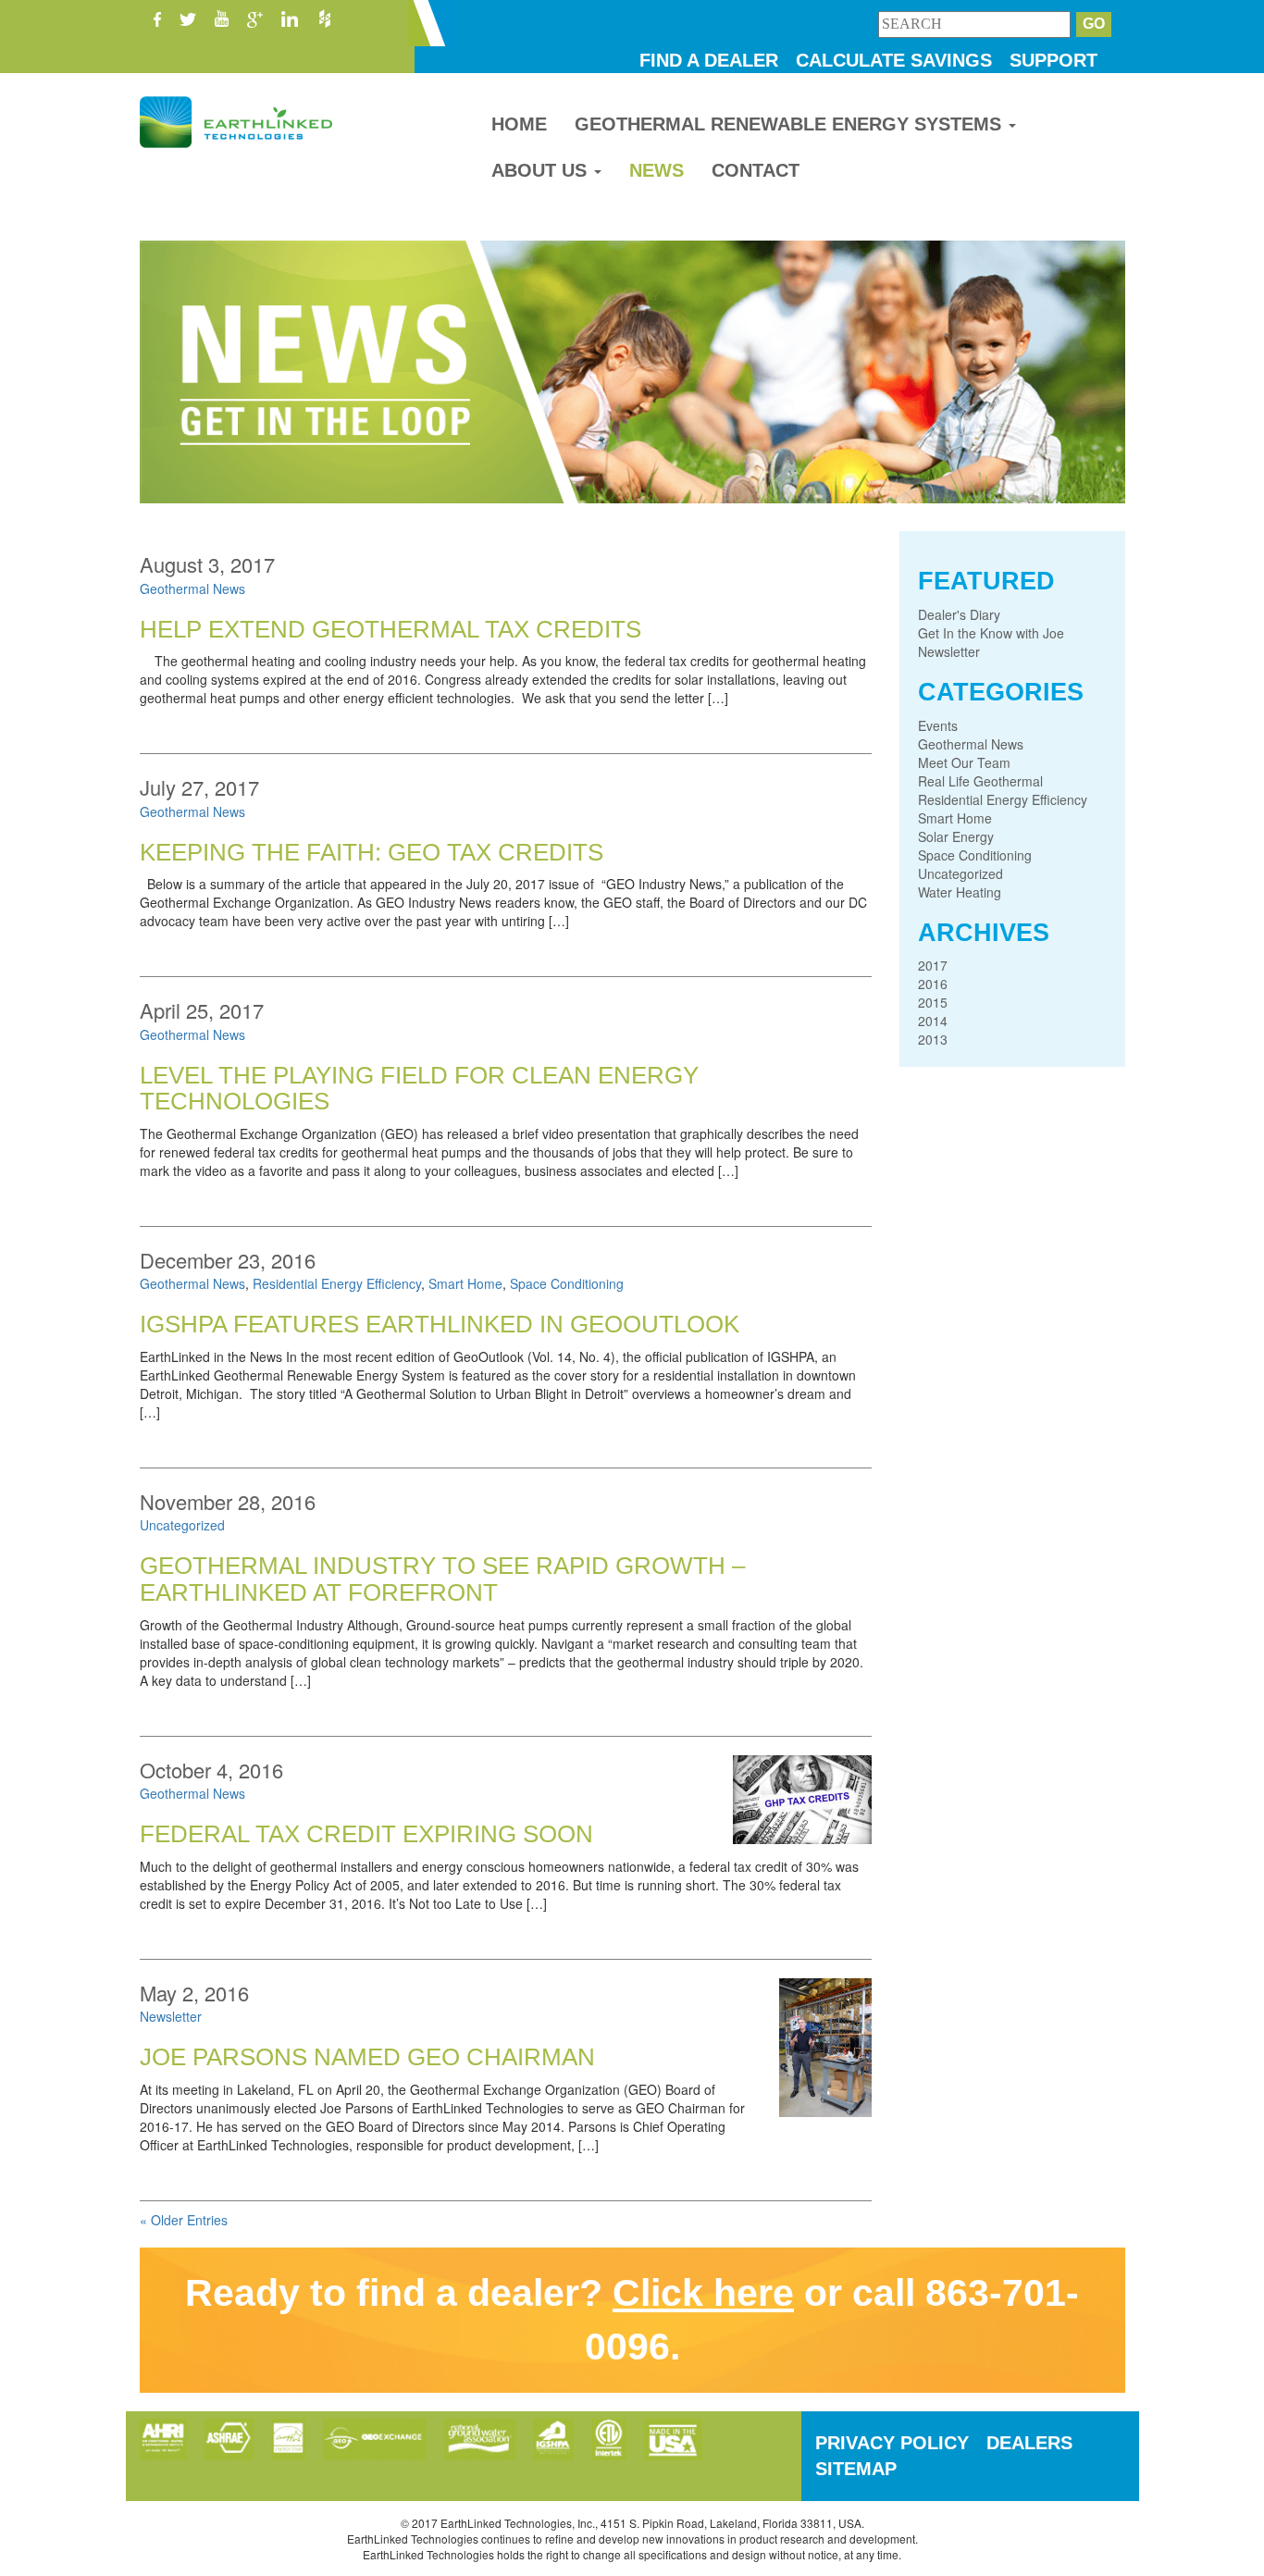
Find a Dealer (709, 60)
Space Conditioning (567, 1283)
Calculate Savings (894, 60)
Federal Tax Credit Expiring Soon (366, 1834)
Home (519, 124)
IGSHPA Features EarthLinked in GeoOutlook (440, 1324)
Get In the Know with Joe (991, 633)
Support (1053, 60)
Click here (703, 2293)
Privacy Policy (892, 2443)
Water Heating (960, 892)
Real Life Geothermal (980, 781)
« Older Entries (184, 2220)
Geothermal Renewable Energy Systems (791, 124)
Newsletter (171, 2016)
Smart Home (465, 1283)
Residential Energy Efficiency (337, 1283)
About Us (542, 170)
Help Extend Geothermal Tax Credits (390, 629)
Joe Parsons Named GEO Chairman (367, 2057)
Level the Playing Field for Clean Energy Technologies (419, 1089)
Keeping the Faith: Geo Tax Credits (372, 852)
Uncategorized (182, 1525)
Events (938, 725)
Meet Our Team (964, 762)
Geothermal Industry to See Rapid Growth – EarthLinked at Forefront (442, 1579)
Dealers (1029, 2443)
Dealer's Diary (959, 614)
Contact (756, 170)
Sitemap (856, 2469)
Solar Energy (956, 836)
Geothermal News (192, 588)
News (657, 170)
